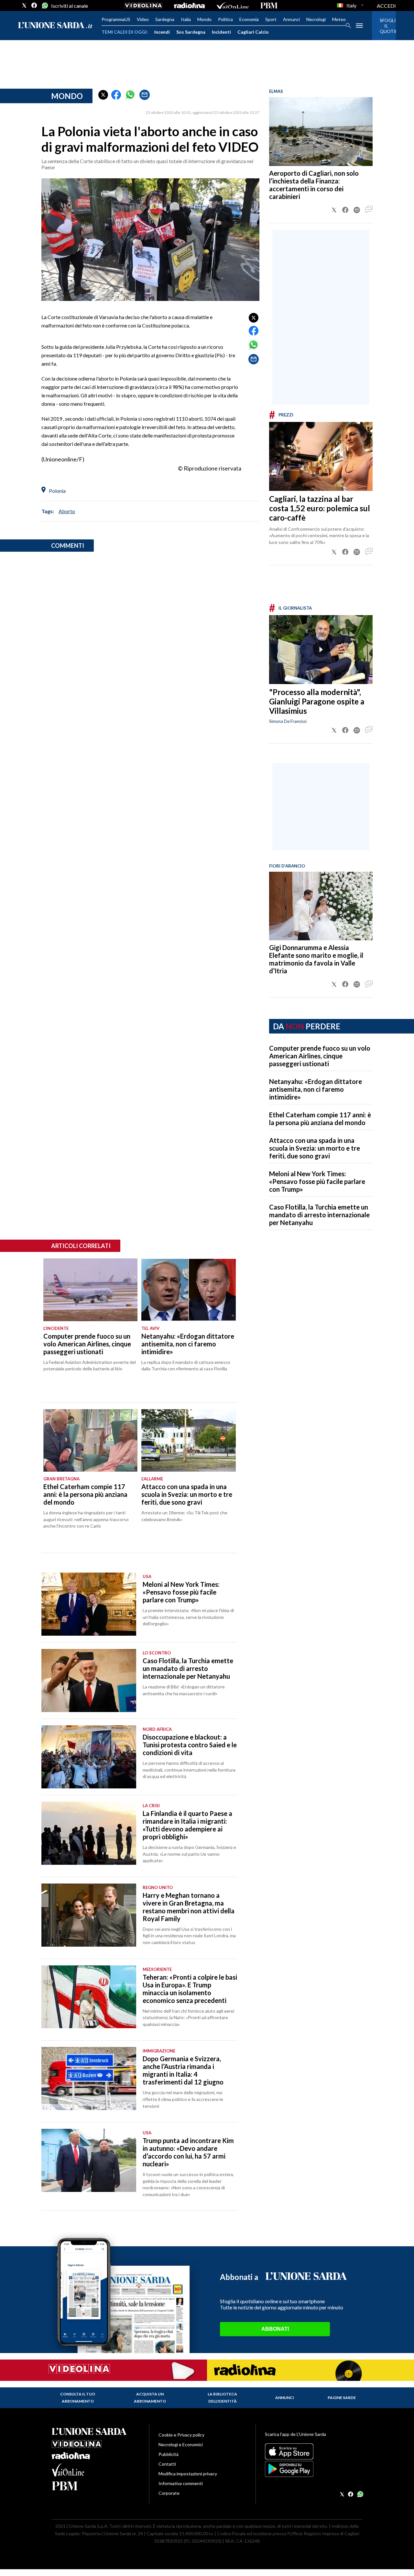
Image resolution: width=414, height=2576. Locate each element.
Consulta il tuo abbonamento (78, 2398)
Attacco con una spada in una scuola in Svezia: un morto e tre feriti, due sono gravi (315, 1148)
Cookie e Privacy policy (181, 2435)
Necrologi (316, 19)
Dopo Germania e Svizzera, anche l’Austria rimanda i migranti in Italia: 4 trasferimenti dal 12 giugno (183, 2070)
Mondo (204, 19)
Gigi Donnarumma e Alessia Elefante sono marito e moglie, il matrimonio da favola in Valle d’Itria (316, 959)
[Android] (314, 2469)
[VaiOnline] (233, 6)
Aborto (67, 511)
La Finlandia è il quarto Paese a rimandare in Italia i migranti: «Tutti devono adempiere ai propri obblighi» (187, 1825)
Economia (249, 19)
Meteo (339, 19)
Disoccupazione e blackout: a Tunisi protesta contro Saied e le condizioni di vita (190, 1745)
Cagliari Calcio (253, 32)
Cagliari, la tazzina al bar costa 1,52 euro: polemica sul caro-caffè (320, 508)
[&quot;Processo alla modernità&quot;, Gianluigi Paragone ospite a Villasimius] (321, 650)
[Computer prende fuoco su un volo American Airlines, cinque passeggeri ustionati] (90, 1290)
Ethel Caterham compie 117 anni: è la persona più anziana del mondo (320, 1119)
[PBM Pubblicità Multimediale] (269, 6)
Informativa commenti (181, 2483)
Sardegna (165, 19)
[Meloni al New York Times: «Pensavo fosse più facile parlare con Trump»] (89, 1604)
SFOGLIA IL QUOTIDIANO (384, 26)
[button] (103, 95)
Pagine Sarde (342, 2398)
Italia (186, 19)
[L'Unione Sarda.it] (55, 26)
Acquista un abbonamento (150, 2398)
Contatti (167, 2464)
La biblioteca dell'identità (222, 2398)
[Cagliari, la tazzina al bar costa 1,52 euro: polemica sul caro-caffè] (321, 456)
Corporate (169, 2493)
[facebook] (34, 6)
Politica (225, 19)
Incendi (162, 32)
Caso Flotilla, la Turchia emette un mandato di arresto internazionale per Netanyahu (319, 1215)
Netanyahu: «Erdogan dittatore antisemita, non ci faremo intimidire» (316, 1089)
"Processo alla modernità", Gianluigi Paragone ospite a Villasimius (317, 701)
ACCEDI (386, 6)
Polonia (57, 491)
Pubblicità (169, 2454)
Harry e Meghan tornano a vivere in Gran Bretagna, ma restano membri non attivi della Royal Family (189, 1907)
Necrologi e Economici (181, 2444)
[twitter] (24, 6)
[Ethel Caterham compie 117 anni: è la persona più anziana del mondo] (90, 1441)
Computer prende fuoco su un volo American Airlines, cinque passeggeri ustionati (320, 1056)
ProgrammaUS (116, 19)
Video (143, 19)
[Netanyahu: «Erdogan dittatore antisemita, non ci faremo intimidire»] (188, 1290)
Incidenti (221, 32)
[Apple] (314, 2451)
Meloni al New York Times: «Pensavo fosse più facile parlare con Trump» (317, 1181)
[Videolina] (143, 6)
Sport (271, 19)
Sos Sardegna (191, 32)
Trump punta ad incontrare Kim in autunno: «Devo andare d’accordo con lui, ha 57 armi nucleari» (188, 2152)
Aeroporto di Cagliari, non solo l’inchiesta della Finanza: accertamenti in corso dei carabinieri (314, 185)
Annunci (291, 19)
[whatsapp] (44, 6)
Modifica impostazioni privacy (188, 2474)
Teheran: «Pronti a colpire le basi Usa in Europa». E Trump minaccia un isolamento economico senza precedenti (190, 1989)
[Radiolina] (189, 6)
